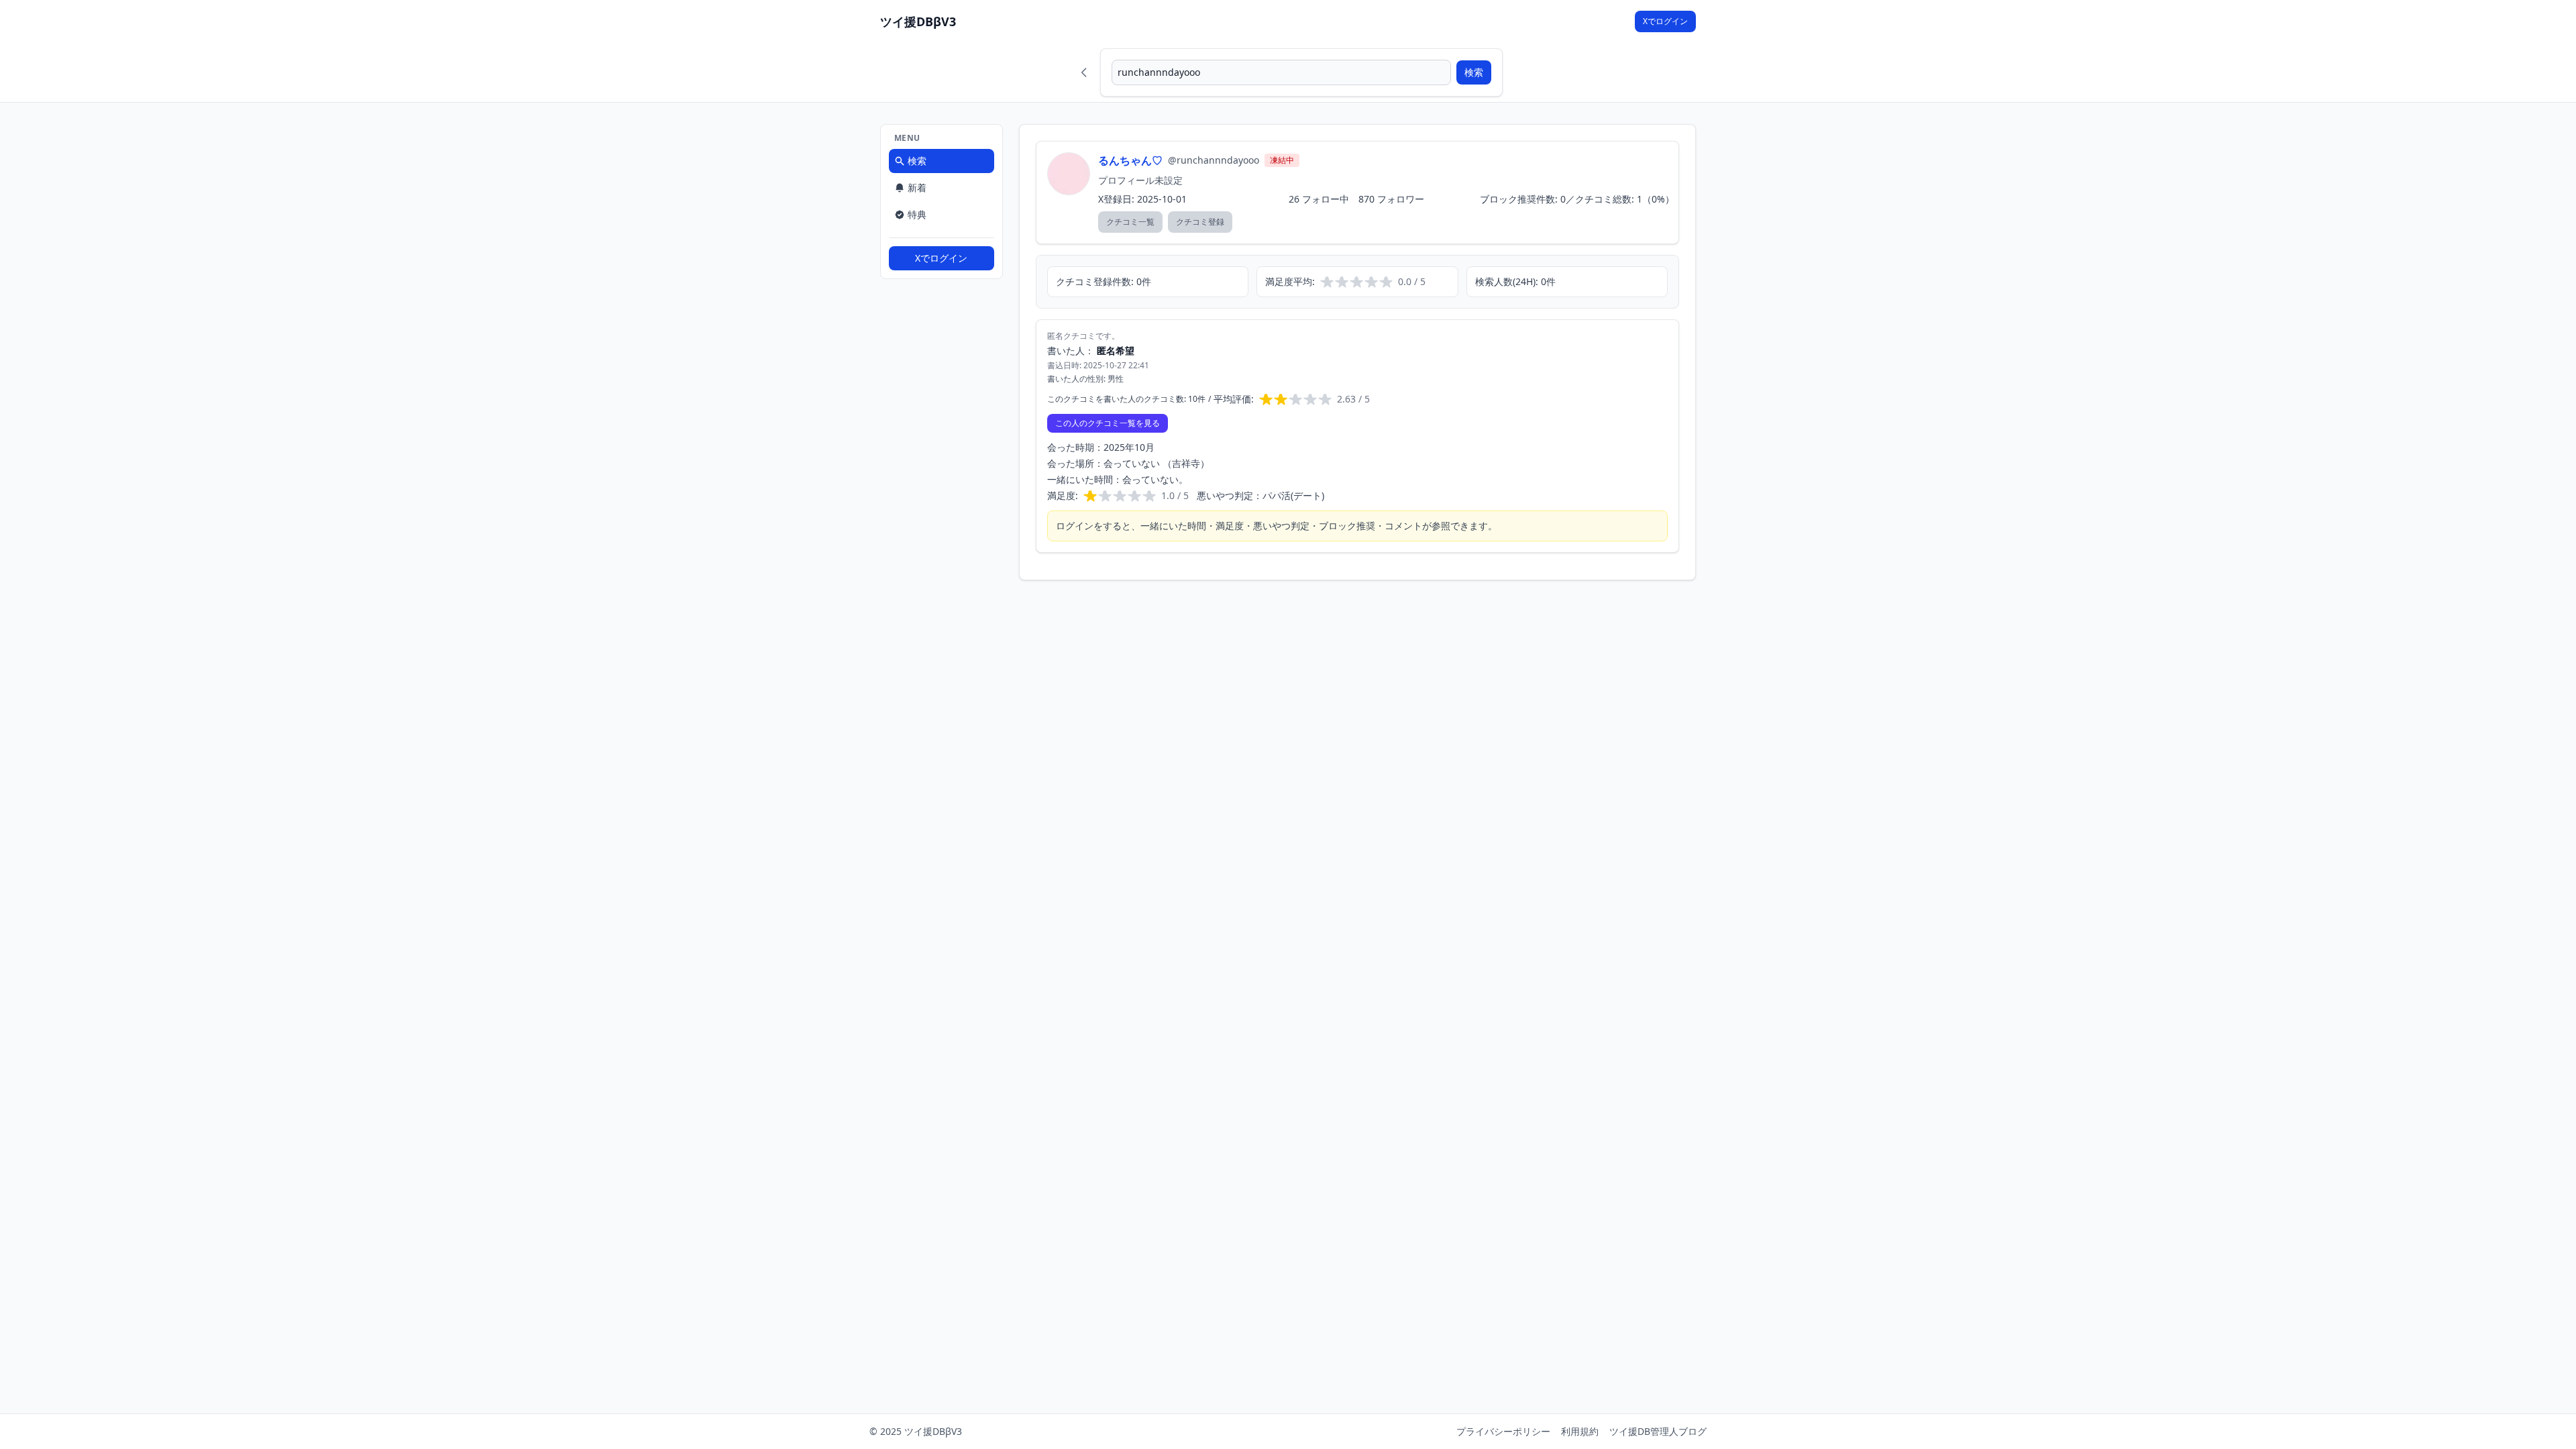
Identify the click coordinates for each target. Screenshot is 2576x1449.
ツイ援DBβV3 (918, 21)
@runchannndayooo (1214, 160)
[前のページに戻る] (1084, 72)
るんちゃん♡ (1130, 160)
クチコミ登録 (1200, 222)
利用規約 (1580, 1431)
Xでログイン (1665, 21)
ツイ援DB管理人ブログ (1658, 1431)
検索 (1474, 72)
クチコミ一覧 (1130, 222)
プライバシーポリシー (1503, 1431)
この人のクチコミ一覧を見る (1108, 423)
